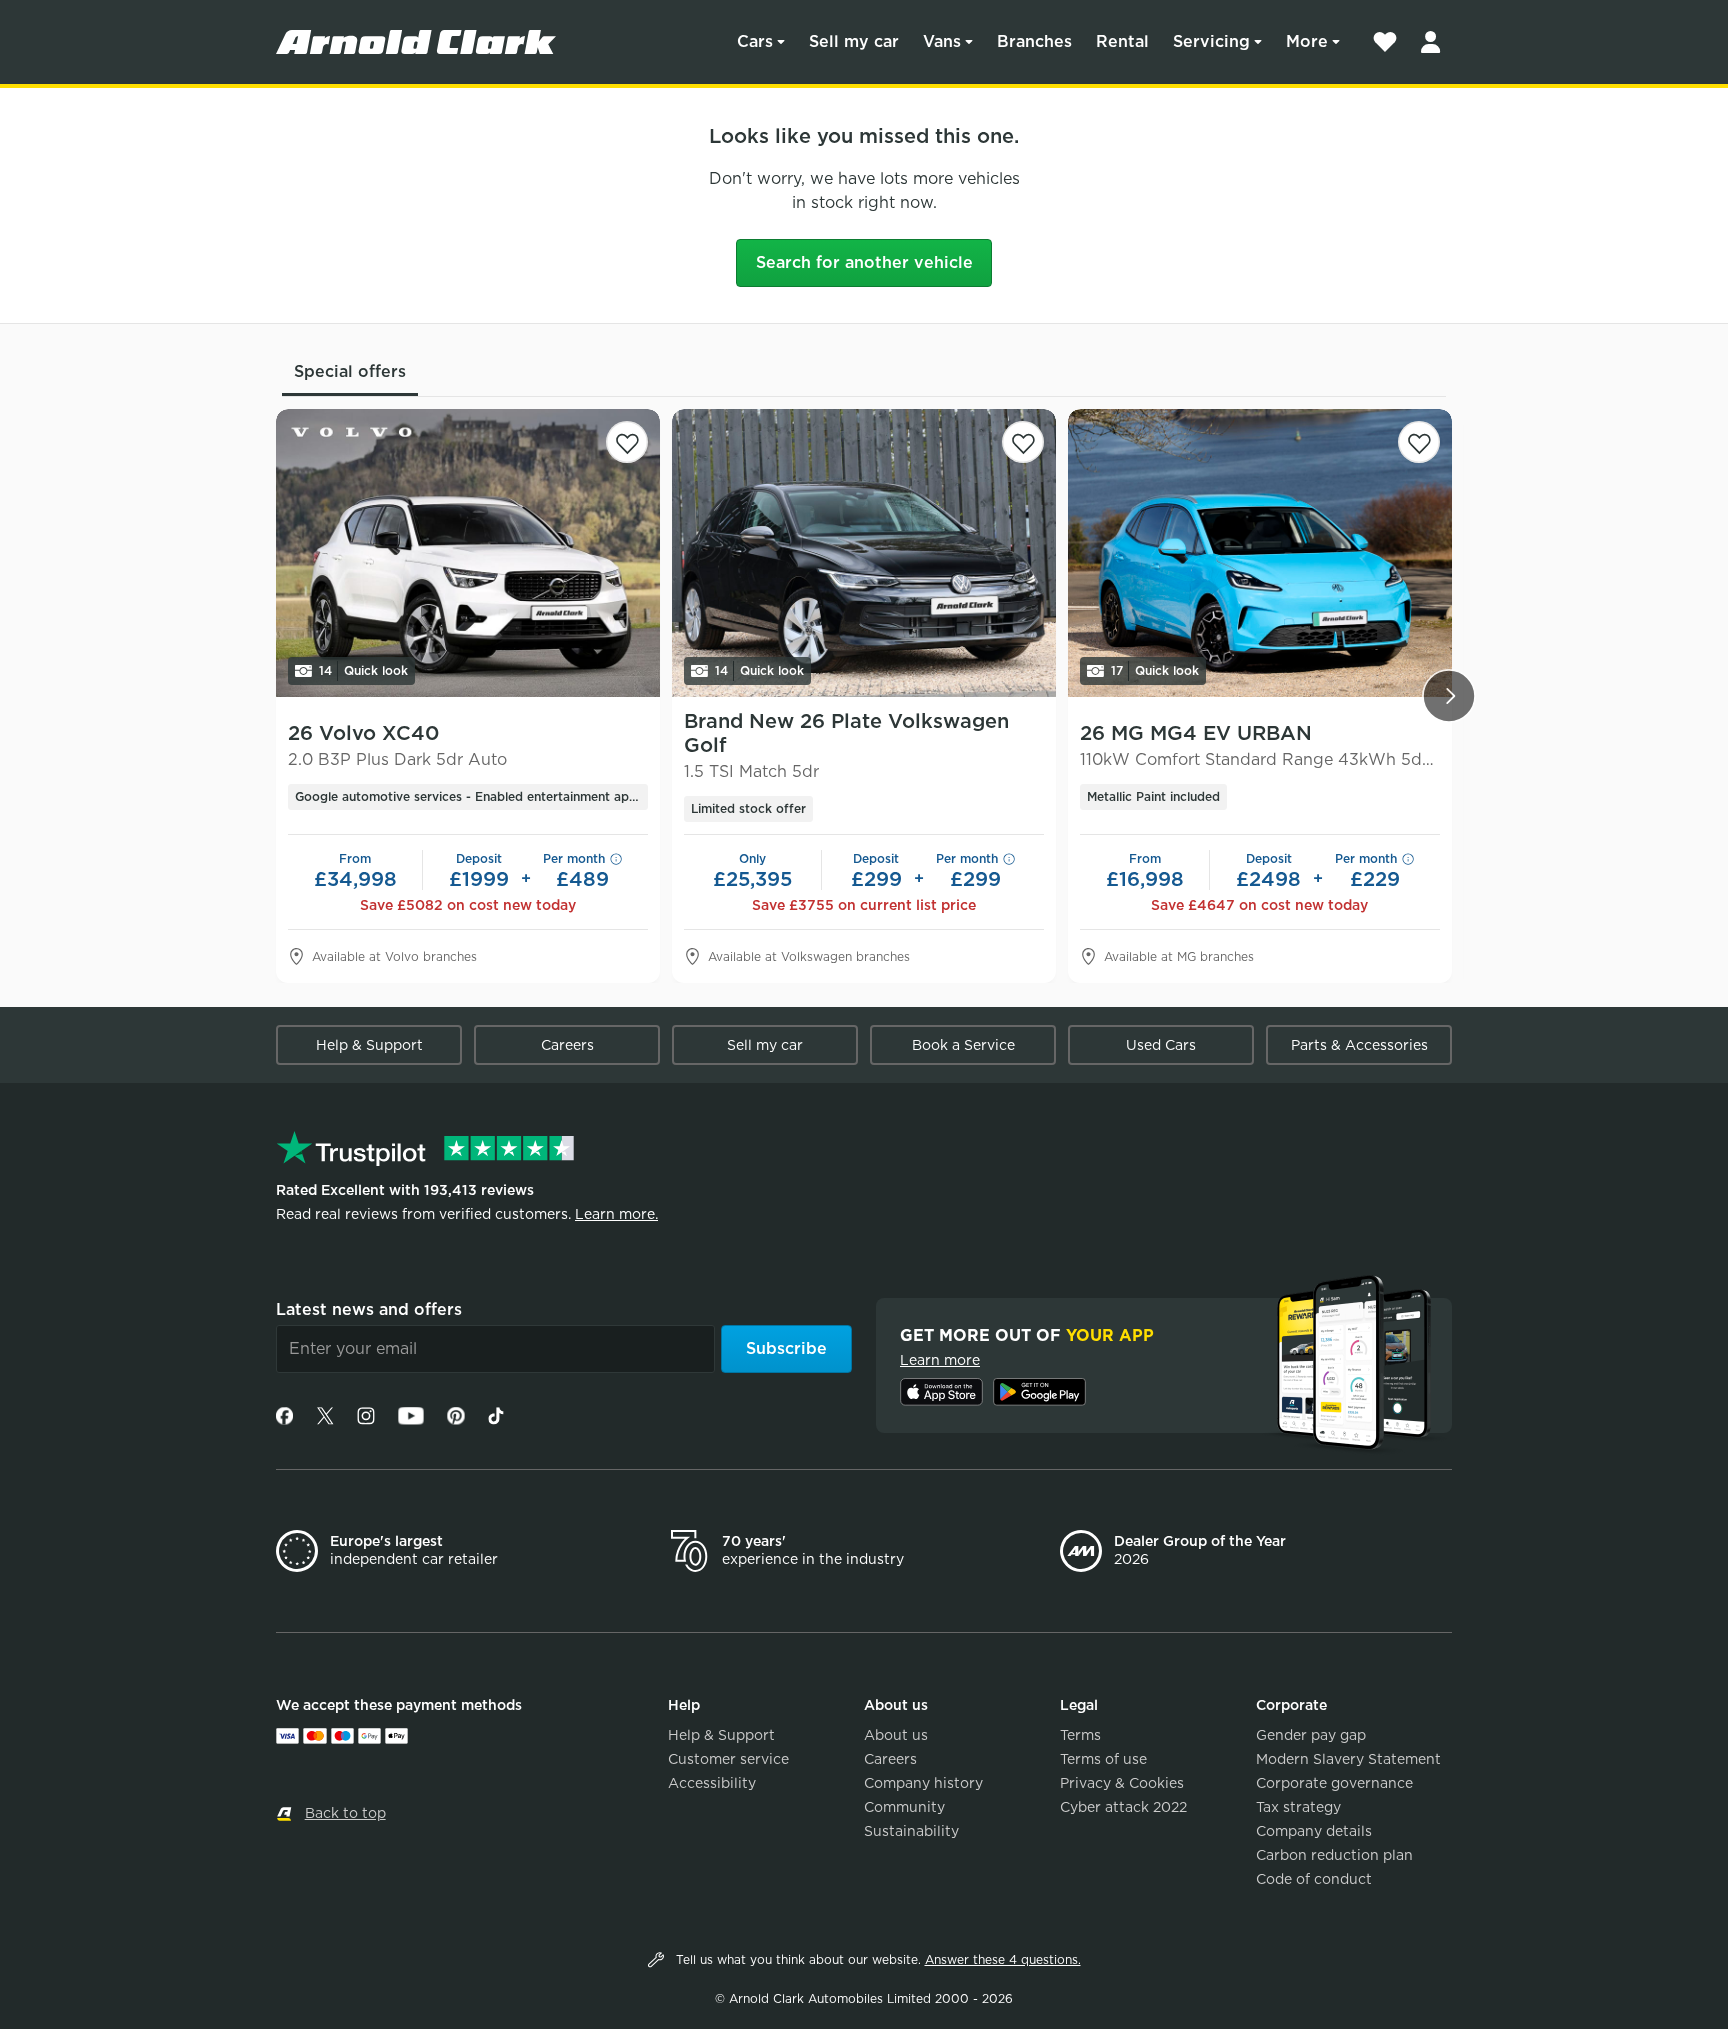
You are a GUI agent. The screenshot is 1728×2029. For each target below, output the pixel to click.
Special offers (350, 371)
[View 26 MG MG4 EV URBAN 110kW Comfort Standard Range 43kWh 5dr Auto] (1260, 553)
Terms (1080, 1735)
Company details (1314, 1831)
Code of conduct (1314, 1879)
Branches (1034, 41)
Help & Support (369, 1045)
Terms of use (1103, 1759)
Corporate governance (1334, 1783)
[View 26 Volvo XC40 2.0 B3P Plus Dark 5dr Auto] (468, 553)
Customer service (728, 1759)
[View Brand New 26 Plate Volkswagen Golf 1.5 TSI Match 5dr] (864, 553)
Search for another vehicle (864, 262)
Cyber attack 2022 (1123, 1807)
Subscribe (786, 1348)
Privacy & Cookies (1122, 1783)
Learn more (940, 1360)
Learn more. (616, 1214)
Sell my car (854, 41)
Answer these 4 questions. (1003, 1959)
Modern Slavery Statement (1348, 1759)
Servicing (1211, 41)
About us (896, 1735)
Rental (1122, 41)
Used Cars (1161, 1045)
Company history (923, 1783)
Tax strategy (1298, 1807)
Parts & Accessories (1359, 1045)
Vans (942, 41)
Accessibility (712, 1783)
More (1307, 41)
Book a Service (963, 1045)
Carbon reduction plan (1334, 1855)
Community (904, 1807)
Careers (567, 1045)
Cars (755, 41)
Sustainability (911, 1831)
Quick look (363, 670)
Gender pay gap (1311, 1735)
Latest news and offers (369, 1309)
